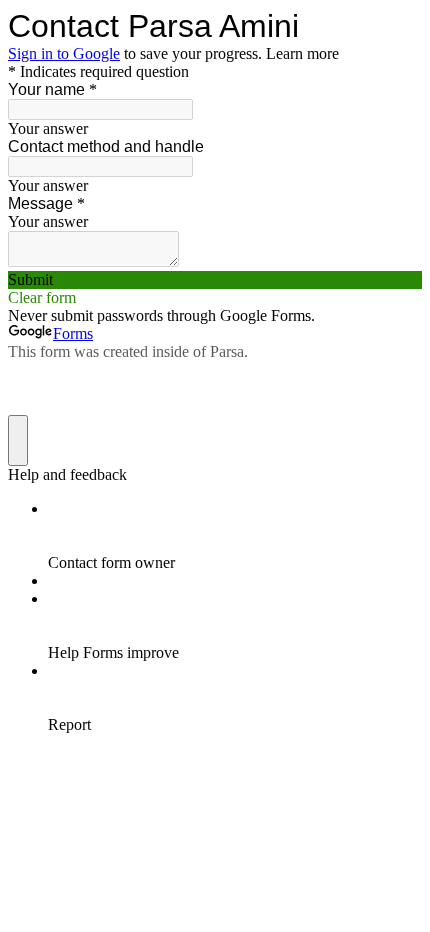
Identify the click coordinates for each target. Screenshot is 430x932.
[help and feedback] (18, 440)
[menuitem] (235, 536)
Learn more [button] (302, 53)
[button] (215, 280)
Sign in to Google (64, 53)
